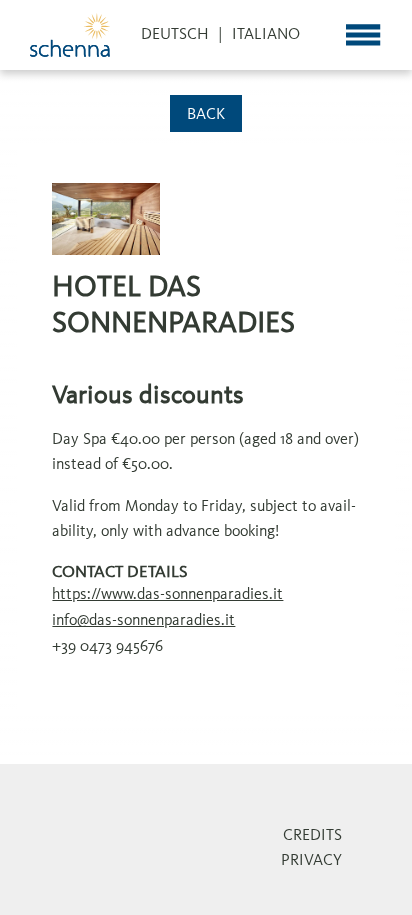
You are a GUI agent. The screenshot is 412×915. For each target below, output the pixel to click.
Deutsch (175, 35)
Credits (312, 836)
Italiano (266, 35)
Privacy (311, 861)
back (206, 115)
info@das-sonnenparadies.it (143, 621)
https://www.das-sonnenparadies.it (167, 595)
